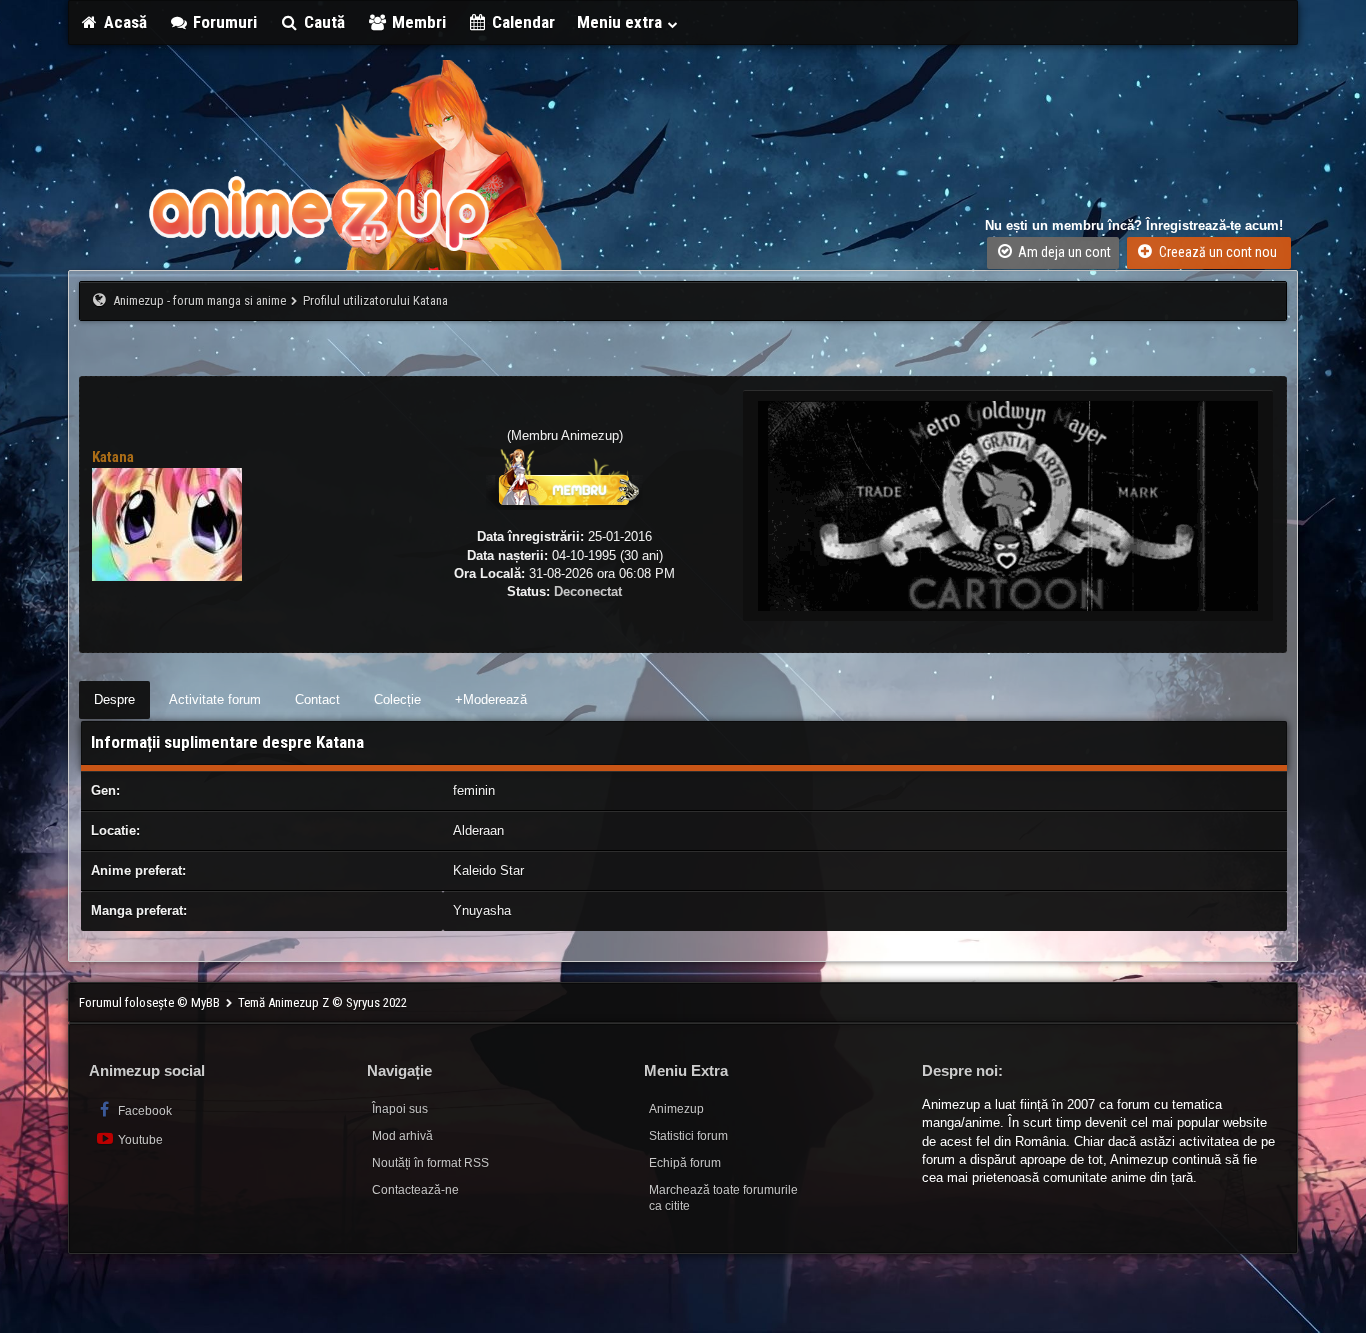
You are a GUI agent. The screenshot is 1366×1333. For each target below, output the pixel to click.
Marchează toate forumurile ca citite (723, 1198)
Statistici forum (688, 1136)
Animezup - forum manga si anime (199, 300)
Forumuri (223, 22)
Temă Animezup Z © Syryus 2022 (322, 1002)
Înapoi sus (400, 1109)
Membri (417, 22)
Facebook (143, 1111)
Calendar (521, 22)
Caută (322, 22)
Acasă (123, 22)
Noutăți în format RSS (430, 1163)
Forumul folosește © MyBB (151, 1002)
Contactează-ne (415, 1190)
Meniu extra (621, 22)
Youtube (139, 1140)
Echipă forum (685, 1163)
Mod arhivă (402, 1136)
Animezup (676, 1109)
